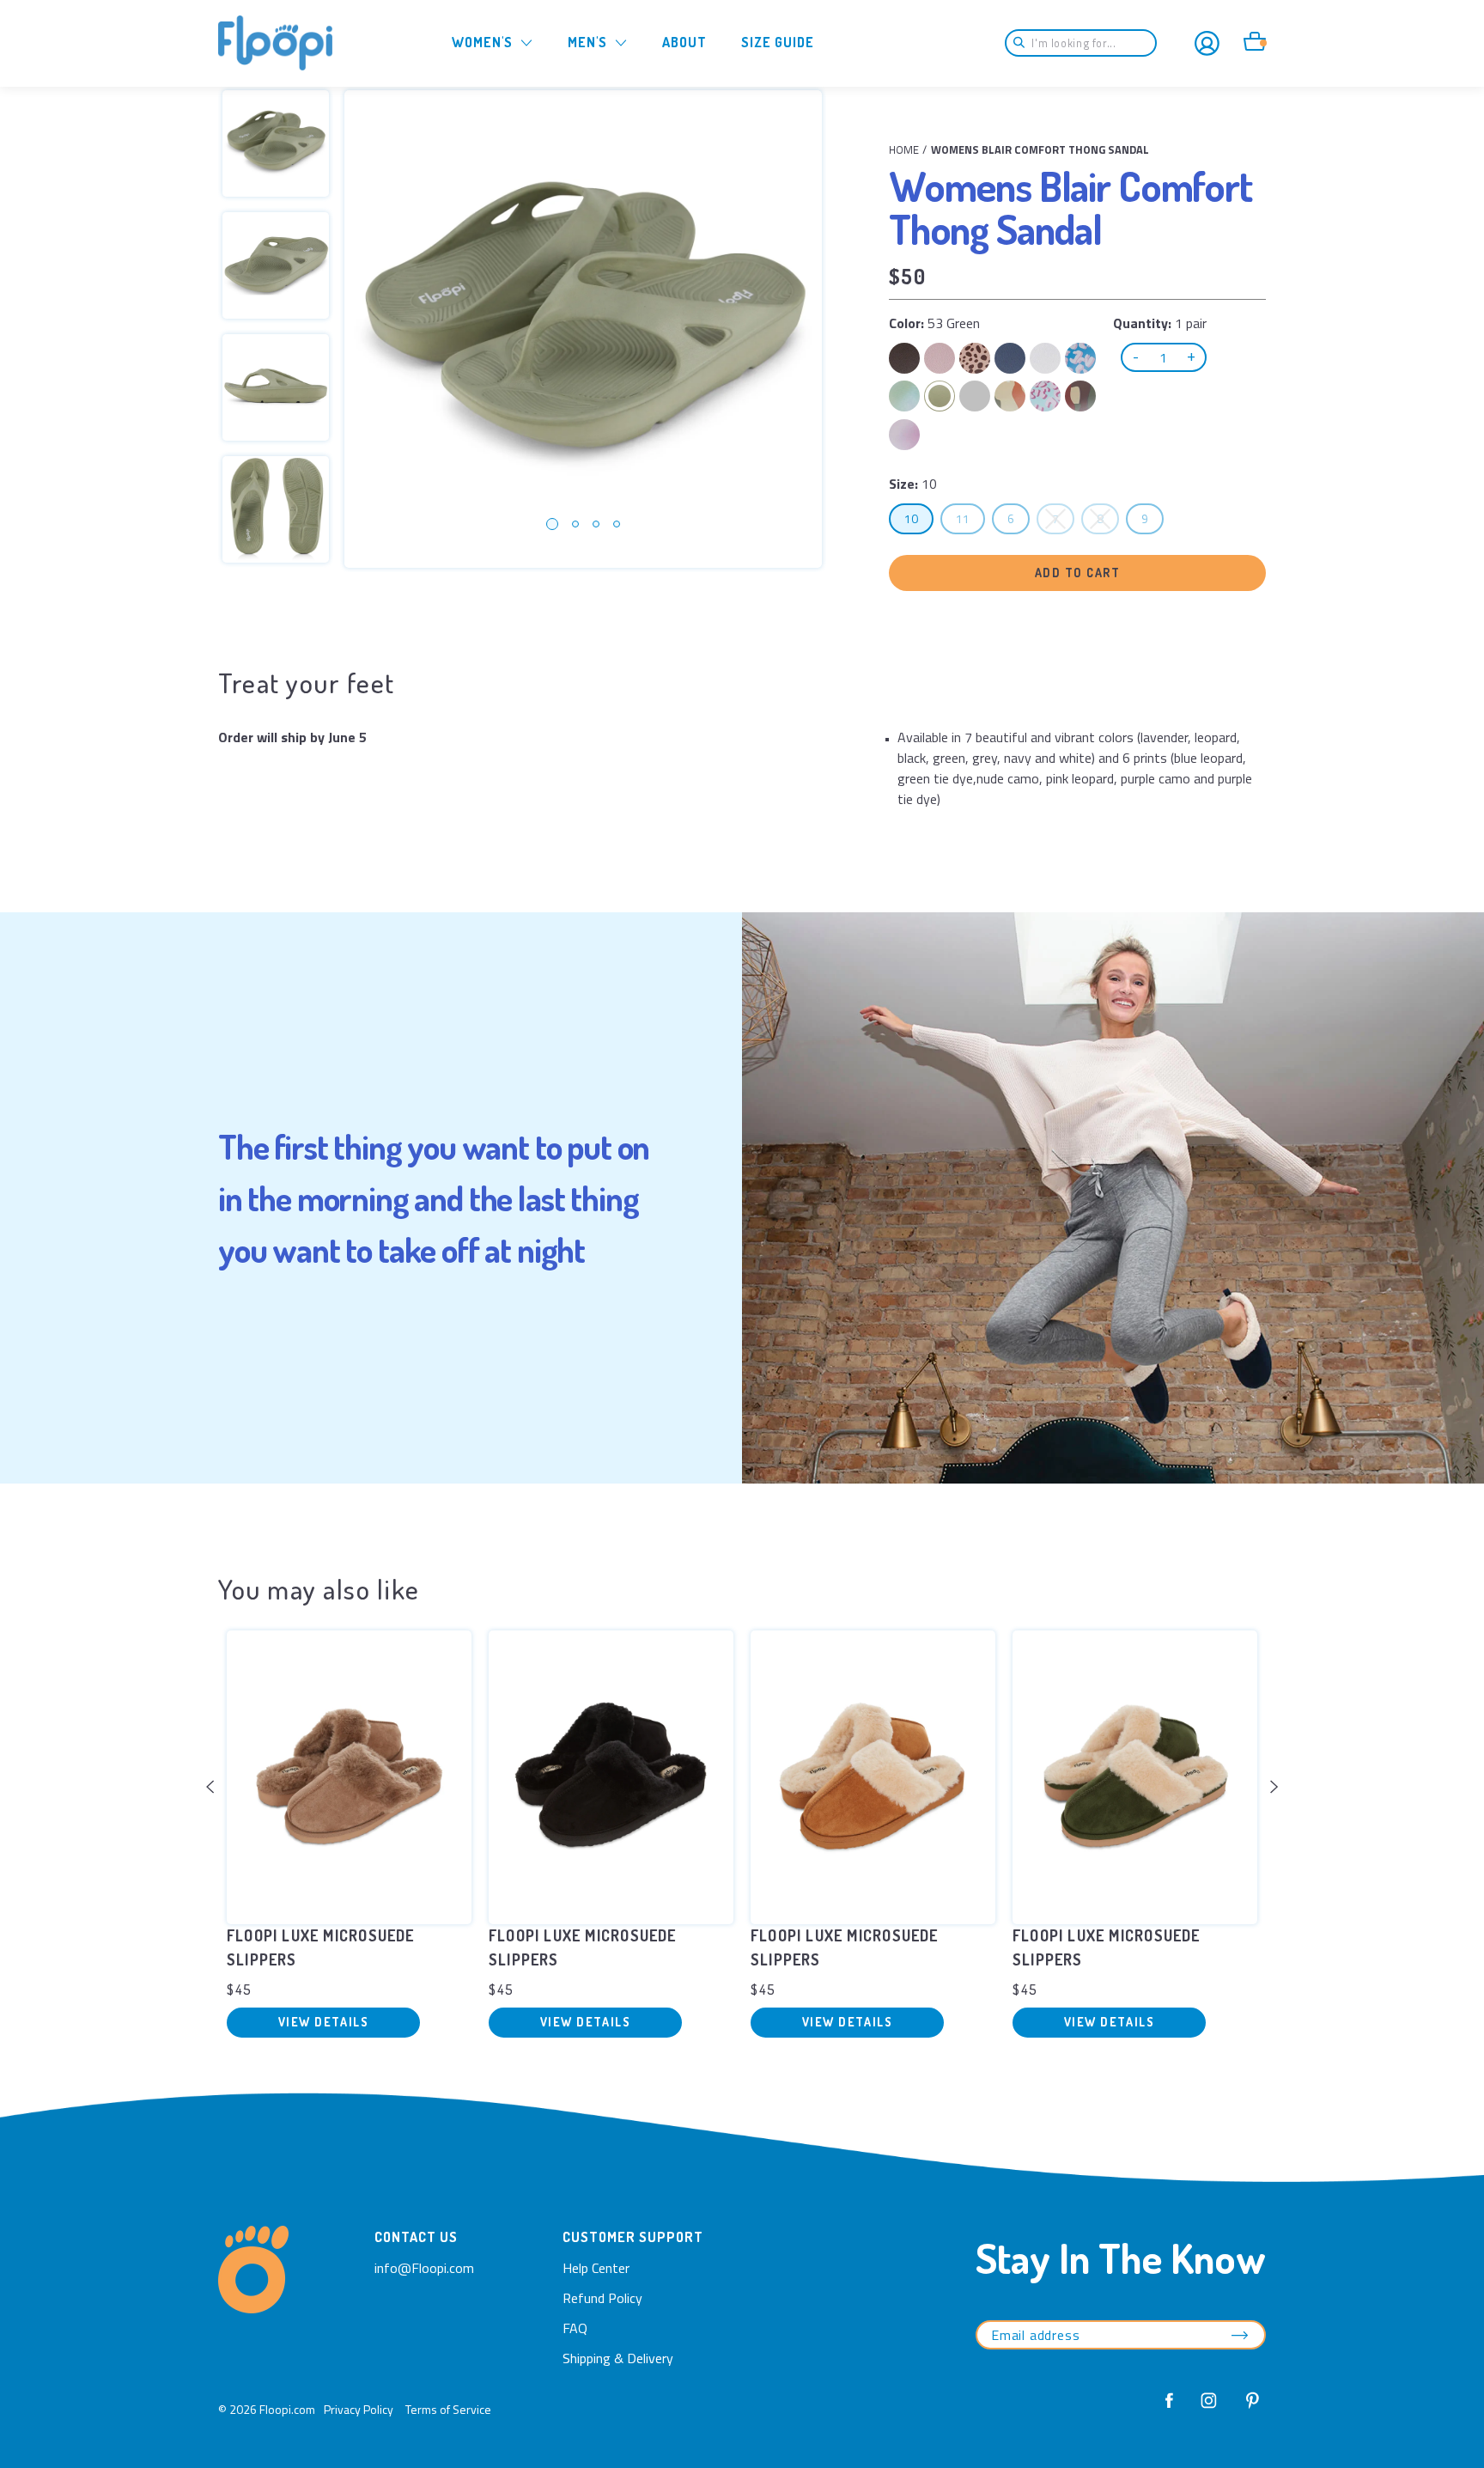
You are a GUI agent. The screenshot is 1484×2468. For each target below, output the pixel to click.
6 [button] (1018, 518)
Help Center (596, 2268)
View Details (323, 2022)
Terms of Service (448, 2409)
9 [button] (1152, 518)
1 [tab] (552, 524)
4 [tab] (617, 524)
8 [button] (1107, 518)
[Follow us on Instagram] (1209, 2409)
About (684, 42)
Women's (482, 42)
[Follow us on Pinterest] (1248, 2409)
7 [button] (1063, 518)
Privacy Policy (359, 2409)
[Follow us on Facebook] (1170, 2409)
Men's (587, 42)
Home (904, 149)
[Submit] (1025, 43)
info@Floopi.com (424, 2268)
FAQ (575, 2328)
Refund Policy (602, 2298)
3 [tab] (596, 524)
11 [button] (970, 518)
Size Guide (778, 42)
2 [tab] (575, 524)
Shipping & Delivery (618, 2358)
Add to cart (1078, 573)
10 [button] (918, 518)
